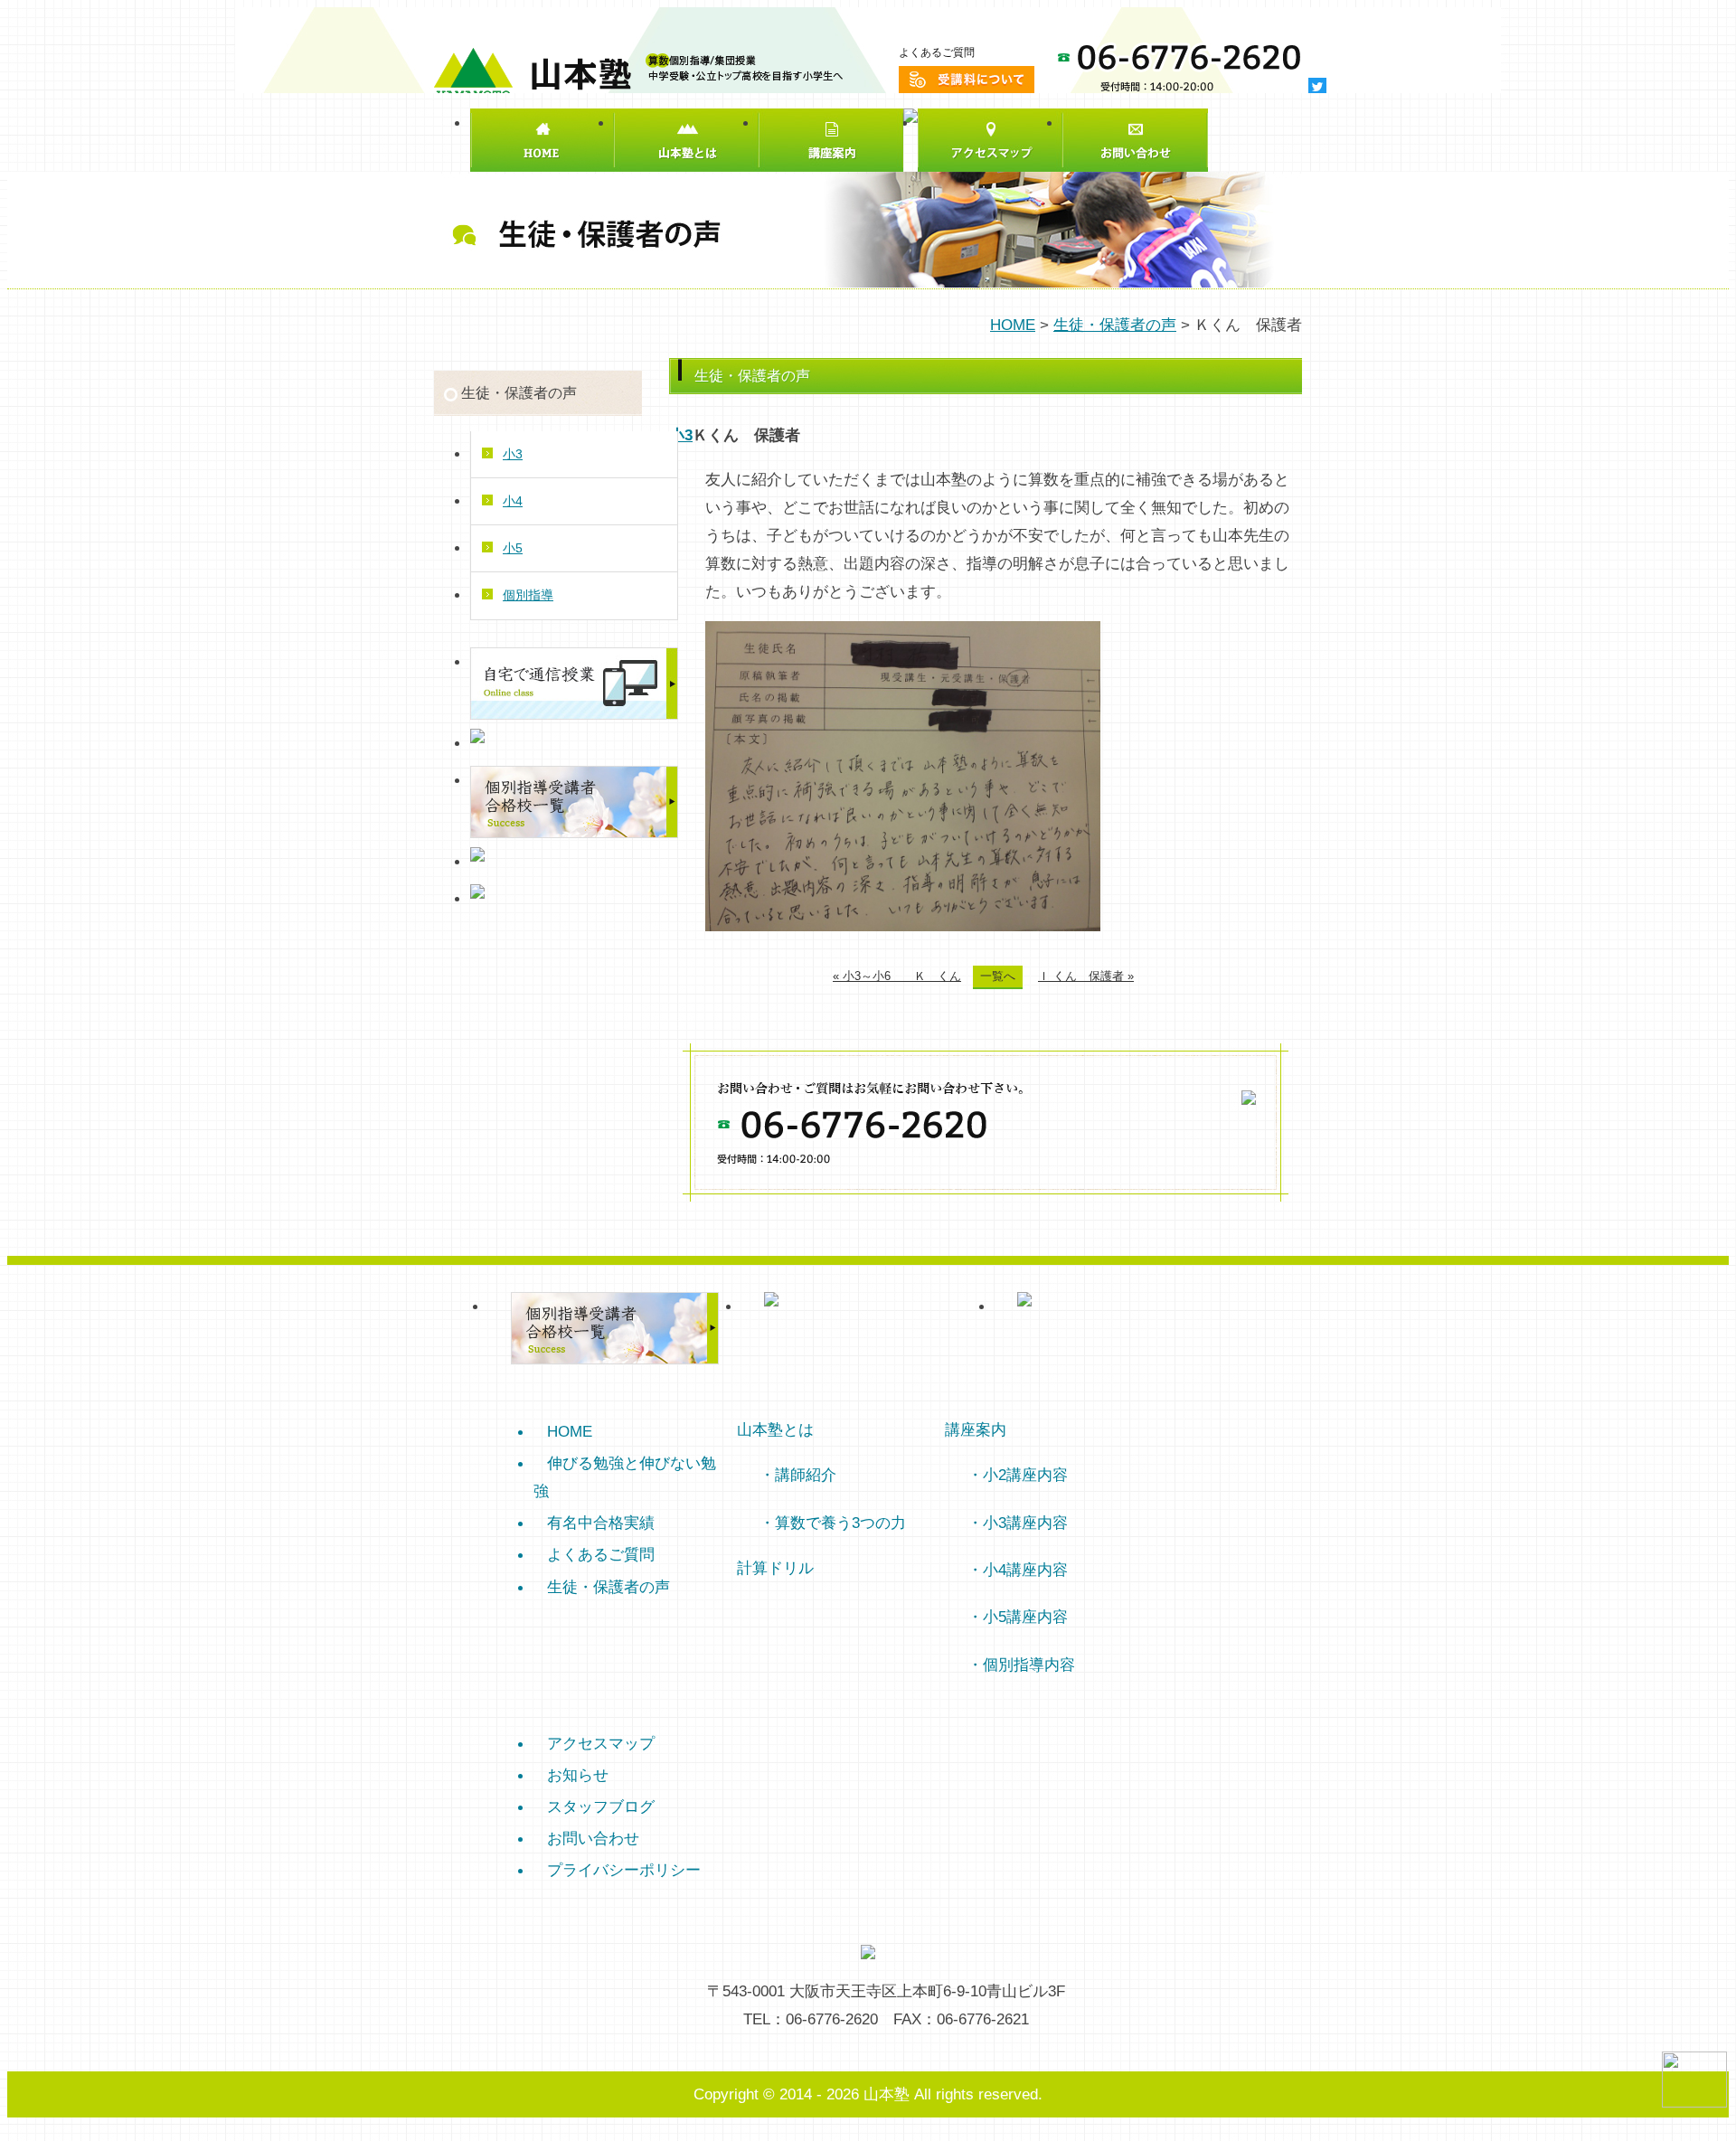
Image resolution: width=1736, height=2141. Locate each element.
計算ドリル (775, 1568)
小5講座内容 (1025, 1617)
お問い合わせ (593, 1838)
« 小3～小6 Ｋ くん (897, 976)
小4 (513, 501)
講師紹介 (806, 1475)
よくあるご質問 (937, 52)
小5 (513, 548)
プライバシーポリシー (624, 1870)
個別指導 (528, 595)
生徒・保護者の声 (1115, 325)
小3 (681, 435)
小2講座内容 (1025, 1475)
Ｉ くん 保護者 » (1086, 976)
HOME (1013, 325)
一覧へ (998, 976)
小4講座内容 (1025, 1570)
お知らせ (578, 1775)
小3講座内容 (1025, 1523)
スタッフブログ (601, 1806)
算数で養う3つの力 (840, 1523)
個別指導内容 (1029, 1665)
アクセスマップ (601, 1743)
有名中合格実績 (601, 1523)
